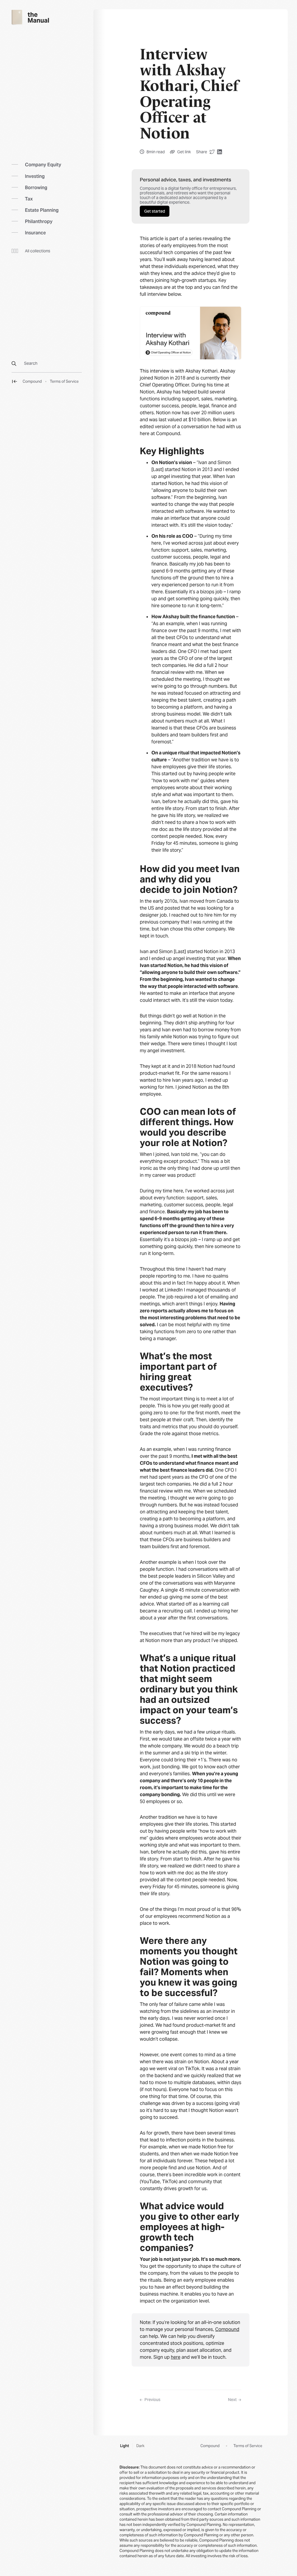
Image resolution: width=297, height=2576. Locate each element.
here (176, 2357)
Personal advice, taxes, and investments (185, 180)
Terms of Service (64, 382)
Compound (32, 382)
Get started (155, 211)
